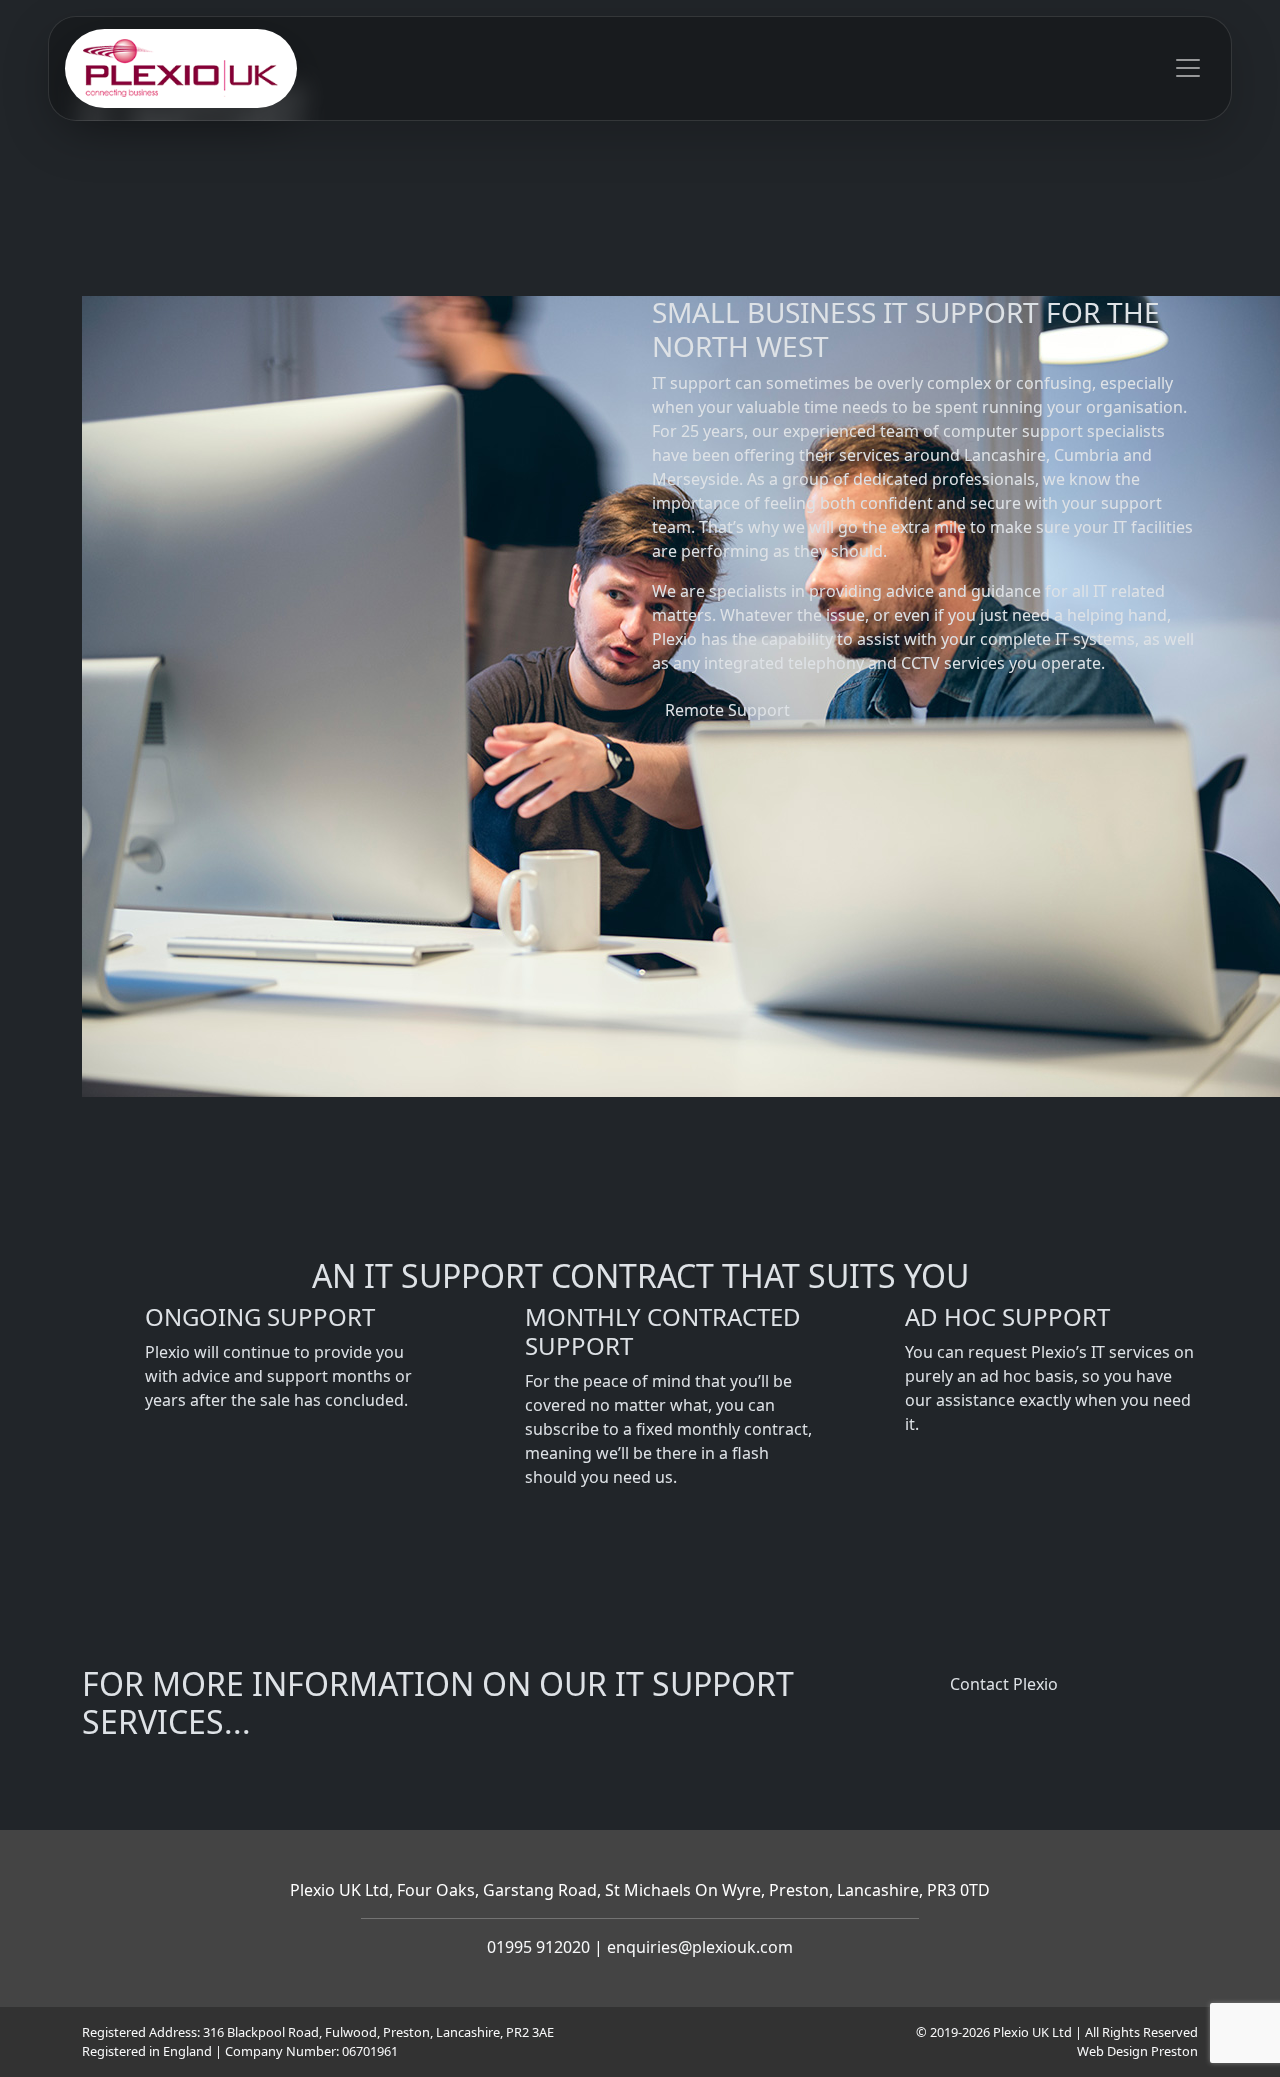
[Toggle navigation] (1188, 68)
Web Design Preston (1137, 2051)
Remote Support (727, 710)
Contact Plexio (1004, 1684)
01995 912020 (538, 1947)
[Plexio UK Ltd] (181, 68)
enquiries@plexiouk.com (700, 1947)
